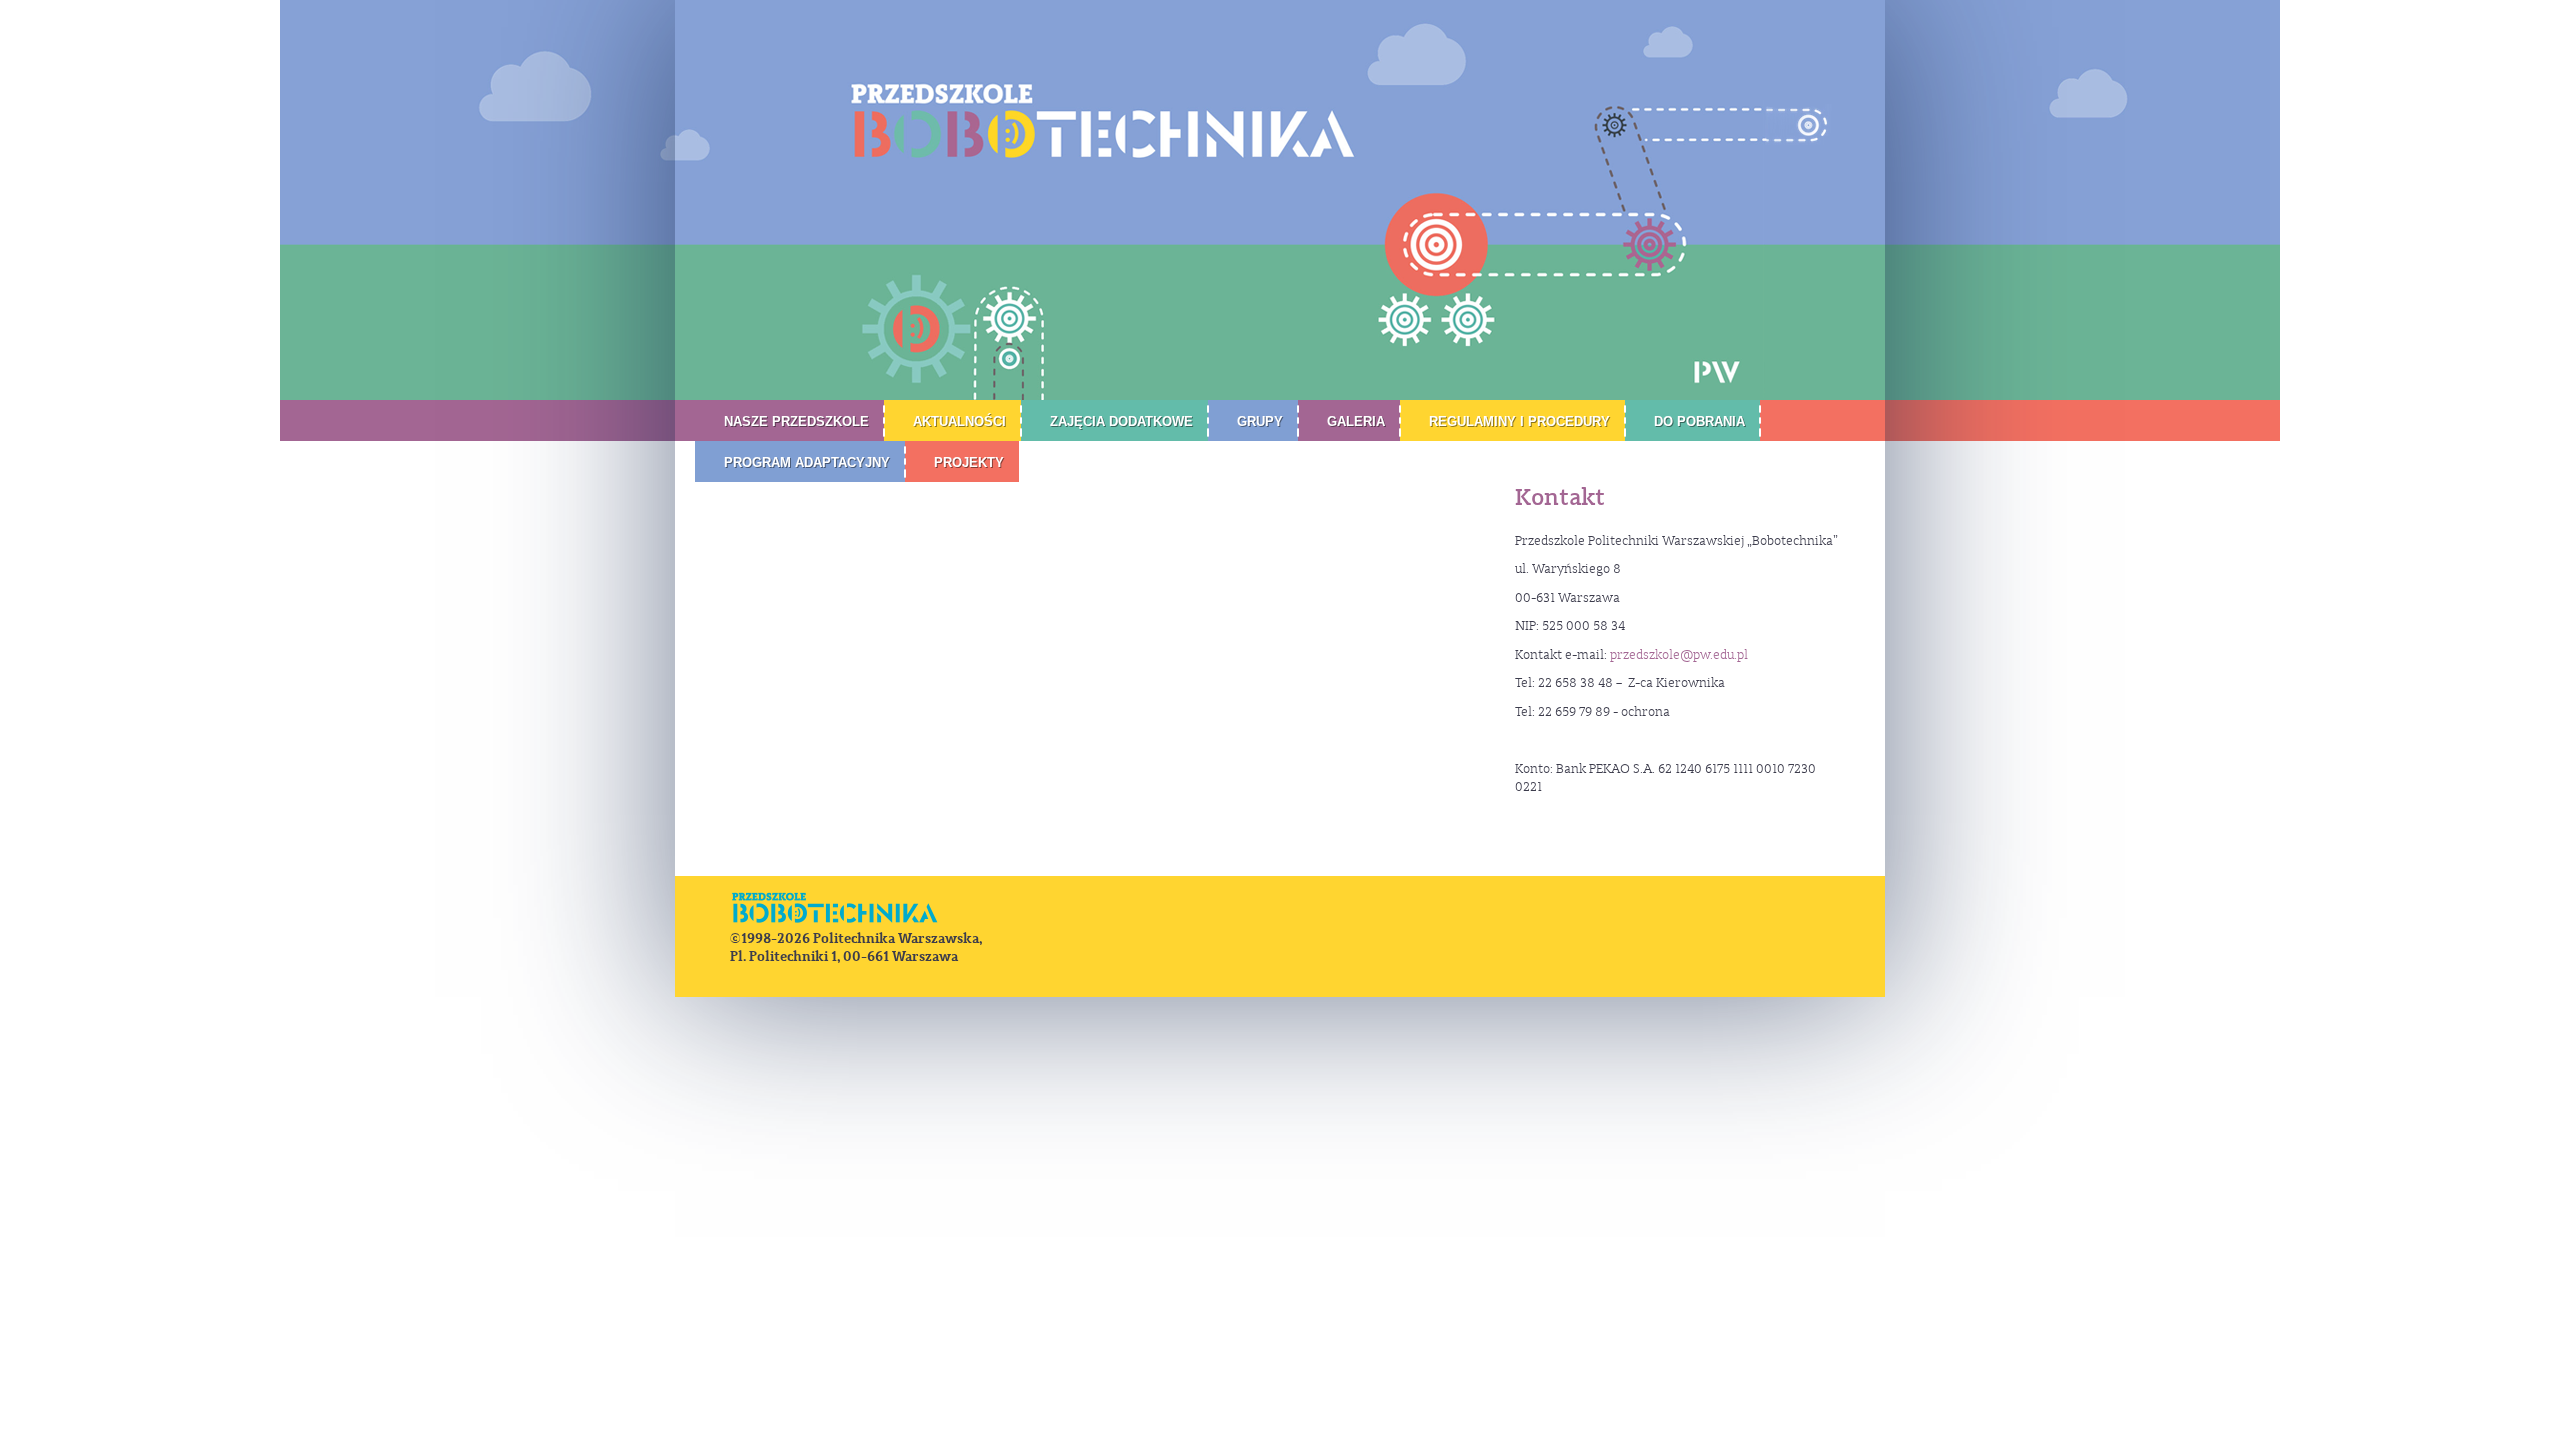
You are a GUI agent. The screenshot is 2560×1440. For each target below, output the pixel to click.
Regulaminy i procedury (1519, 421)
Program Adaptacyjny (807, 462)
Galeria (1356, 421)
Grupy (1260, 421)
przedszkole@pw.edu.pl (1679, 655)
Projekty (969, 462)
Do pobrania (1699, 421)
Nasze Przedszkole (796, 421)
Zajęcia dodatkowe (1121, 421)
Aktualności (959, 421)
